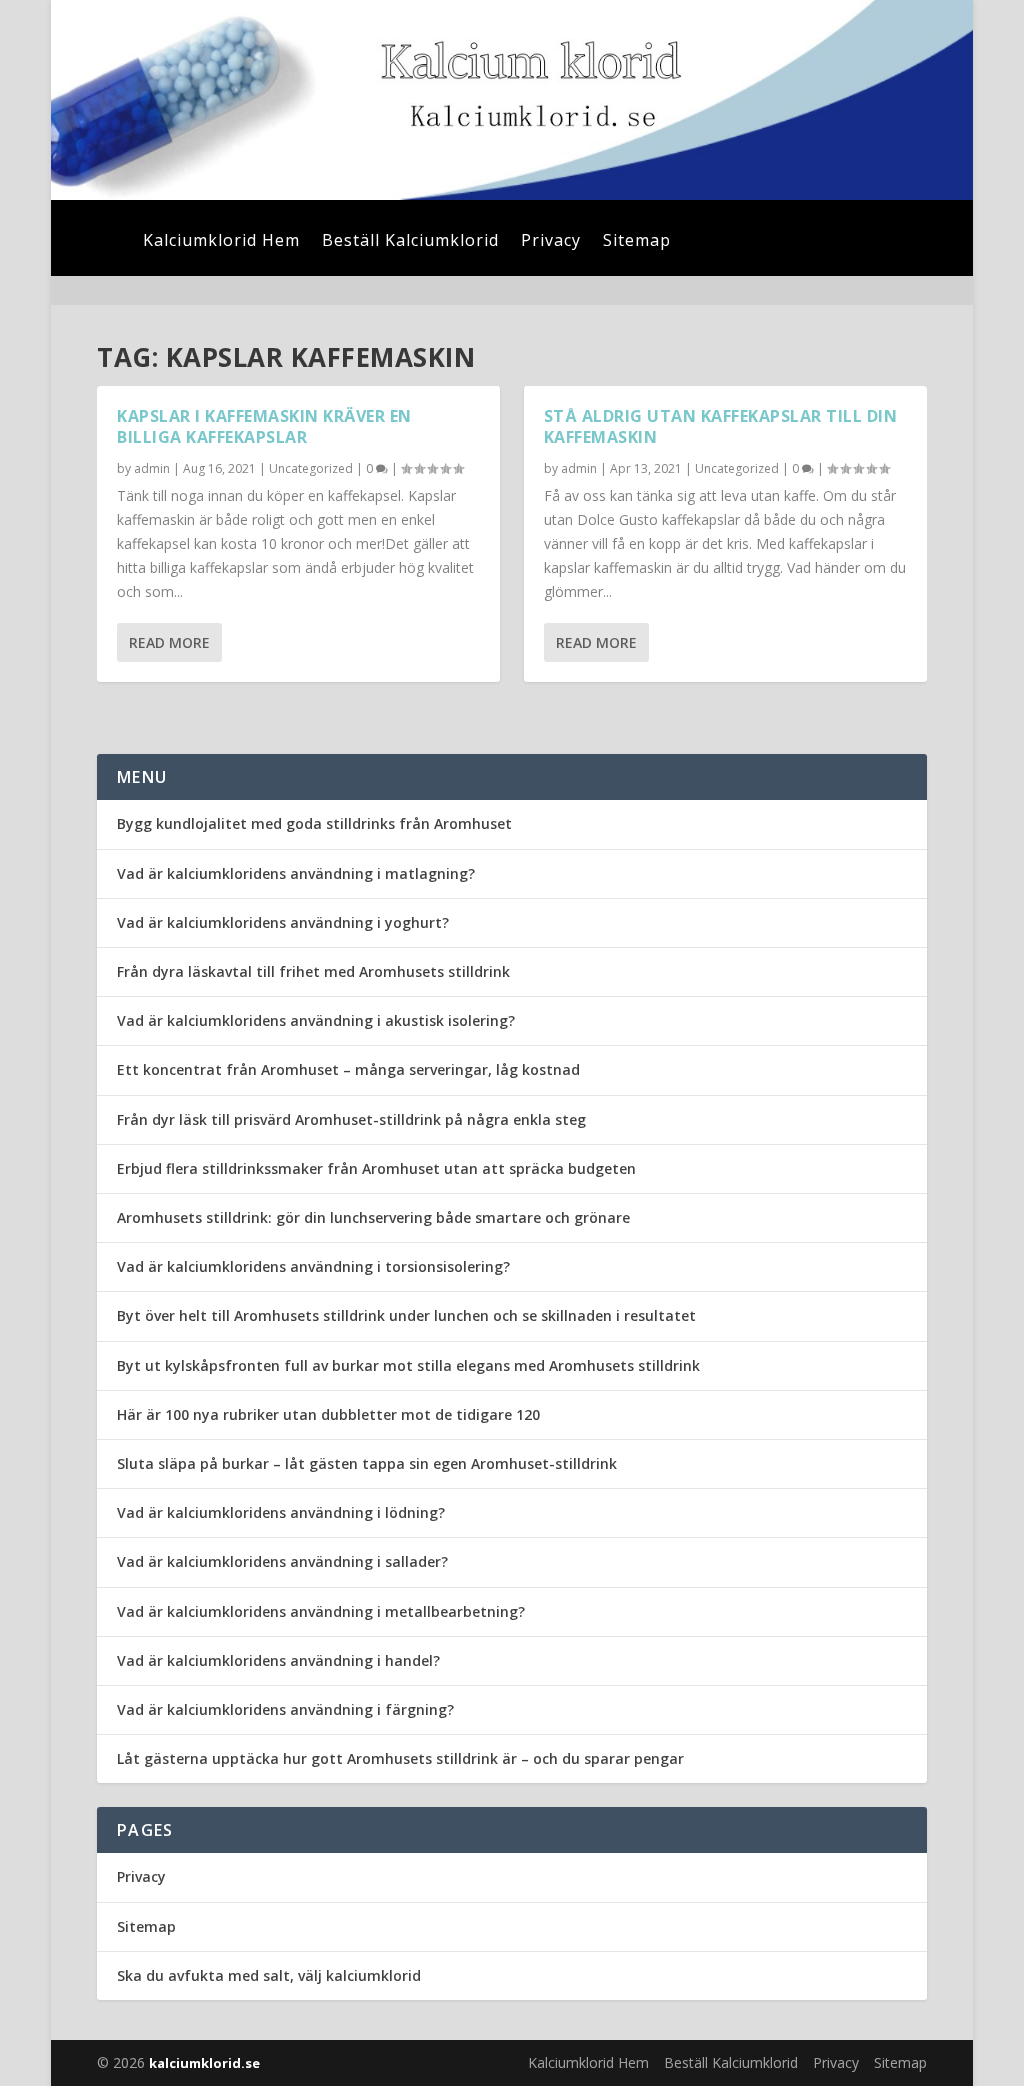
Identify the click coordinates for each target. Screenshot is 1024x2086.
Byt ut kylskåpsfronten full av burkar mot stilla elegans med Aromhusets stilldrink (408, 1365)
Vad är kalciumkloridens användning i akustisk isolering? (316, 1020)
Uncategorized (311, 468)
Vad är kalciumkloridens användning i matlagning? (296, 873)
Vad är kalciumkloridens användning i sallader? (282, 1561)
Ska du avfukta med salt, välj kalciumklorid (269, 1975)
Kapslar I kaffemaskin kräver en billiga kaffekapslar (264, 426)
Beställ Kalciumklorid (410, 242)
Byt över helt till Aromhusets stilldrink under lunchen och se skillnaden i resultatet (406, 1315)
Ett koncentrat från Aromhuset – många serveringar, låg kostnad (348, 1069)
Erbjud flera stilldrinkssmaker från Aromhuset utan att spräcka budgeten (376, 1168)
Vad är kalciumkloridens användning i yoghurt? (283, 922)
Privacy (551, 242)
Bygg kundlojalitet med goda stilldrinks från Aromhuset (314, 823)
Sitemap (637, 242)
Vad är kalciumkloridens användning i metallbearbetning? (321, 1611)
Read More (169, 642)
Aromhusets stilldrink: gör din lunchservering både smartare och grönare (373, 1217)
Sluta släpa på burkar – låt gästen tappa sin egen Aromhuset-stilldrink (367, 1463)
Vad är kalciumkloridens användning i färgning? (285, 1709)
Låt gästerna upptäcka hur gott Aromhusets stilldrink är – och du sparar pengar (400, 1758)
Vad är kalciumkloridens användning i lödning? (281, 1512)
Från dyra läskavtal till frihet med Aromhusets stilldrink (313, 971)
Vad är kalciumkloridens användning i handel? (278, 1660)
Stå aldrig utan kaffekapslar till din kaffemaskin (721, 426)
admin (152, 468)
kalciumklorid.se (204, 2063)
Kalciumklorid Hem (221, 242)
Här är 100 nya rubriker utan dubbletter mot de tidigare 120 (328, 1414)
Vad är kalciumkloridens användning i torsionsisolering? (313, 1266)
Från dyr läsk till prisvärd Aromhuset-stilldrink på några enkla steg (351, 1119)
